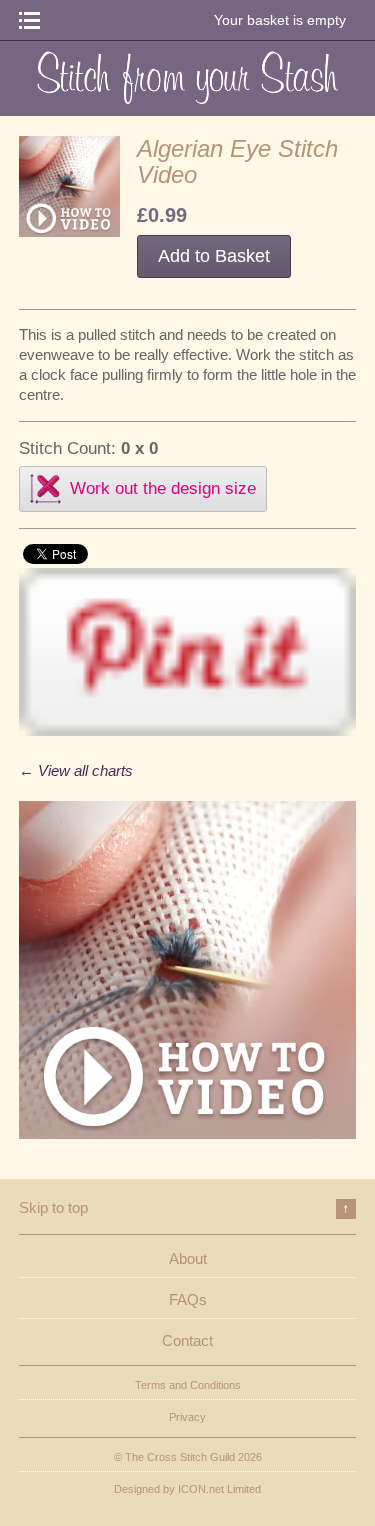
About (188, 1258)
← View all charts (76, 770)
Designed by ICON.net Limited (187, 1489)
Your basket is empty (280, 20)
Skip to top (185, 1207)
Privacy (187, 1417)
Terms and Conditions (188, 1385)
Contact (187, 1340)
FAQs (188, 1299)
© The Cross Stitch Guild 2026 (188, 1457)
